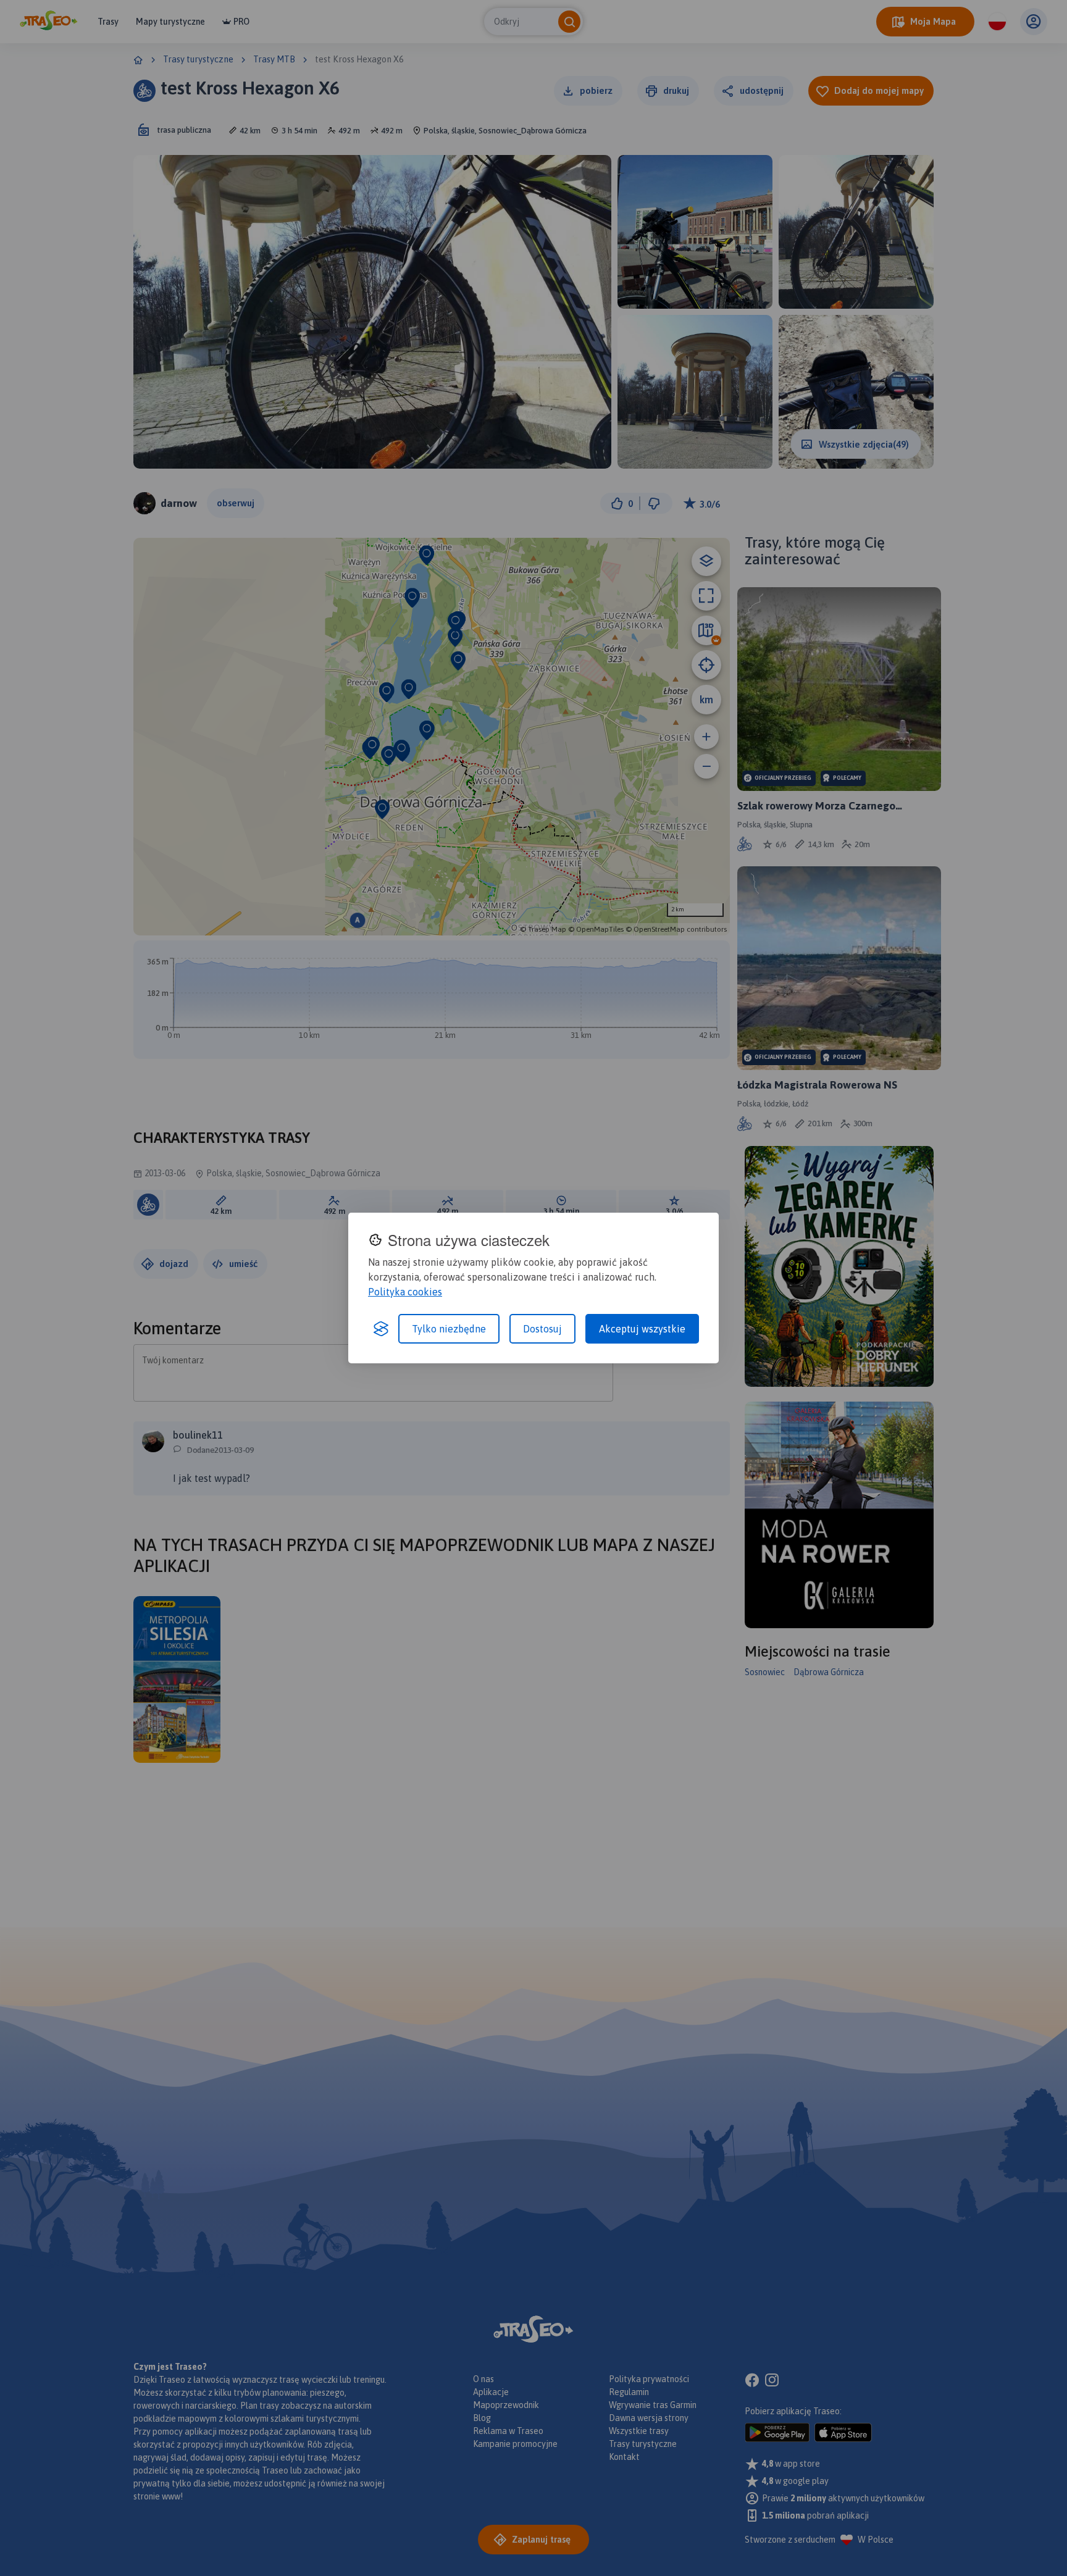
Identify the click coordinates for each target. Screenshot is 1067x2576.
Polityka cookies (405, 1292)
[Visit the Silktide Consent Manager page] (381, 1329)
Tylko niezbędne (449, 1329)
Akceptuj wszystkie (642, 1329)
